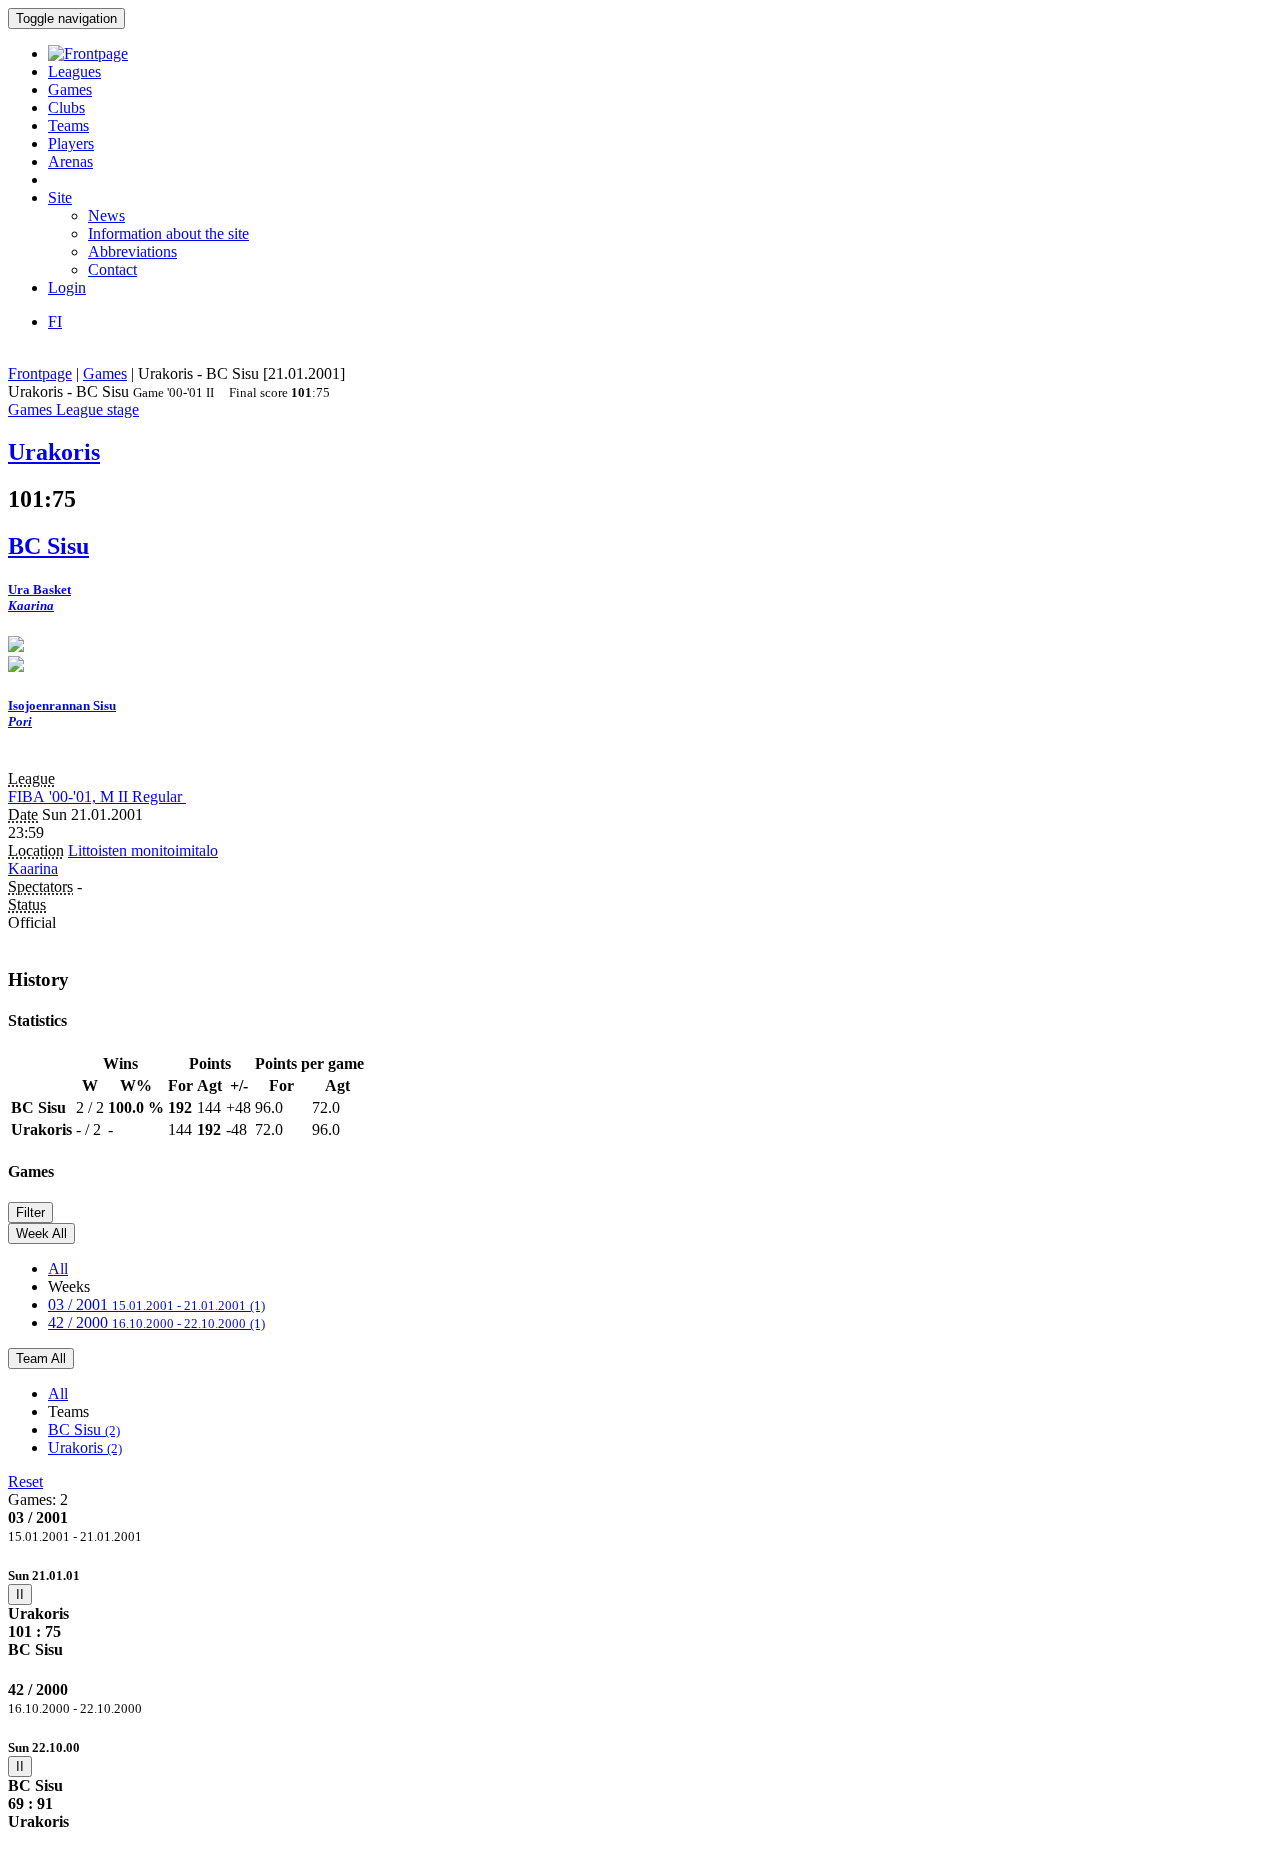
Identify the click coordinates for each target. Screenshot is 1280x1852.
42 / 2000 (156, 1322)
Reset (25, 1481)
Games (70, 89)
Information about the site (168, 233)
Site (60, 197)
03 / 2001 (156, 1304)
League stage (97, 409)
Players (71, 143)
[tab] (640, 1612)
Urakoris (85, 1447)
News (106, 215)
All (58, 1268)
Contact (112, 269)
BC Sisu (84, 1429)
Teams (68, 125)
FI (55, 321)
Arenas (70, 161)
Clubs (66, 107)
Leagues (74, 71)
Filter (30, 1212)
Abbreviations (132, 251)
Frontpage (40, 373)
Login (67, 287)
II (20, 1594)
